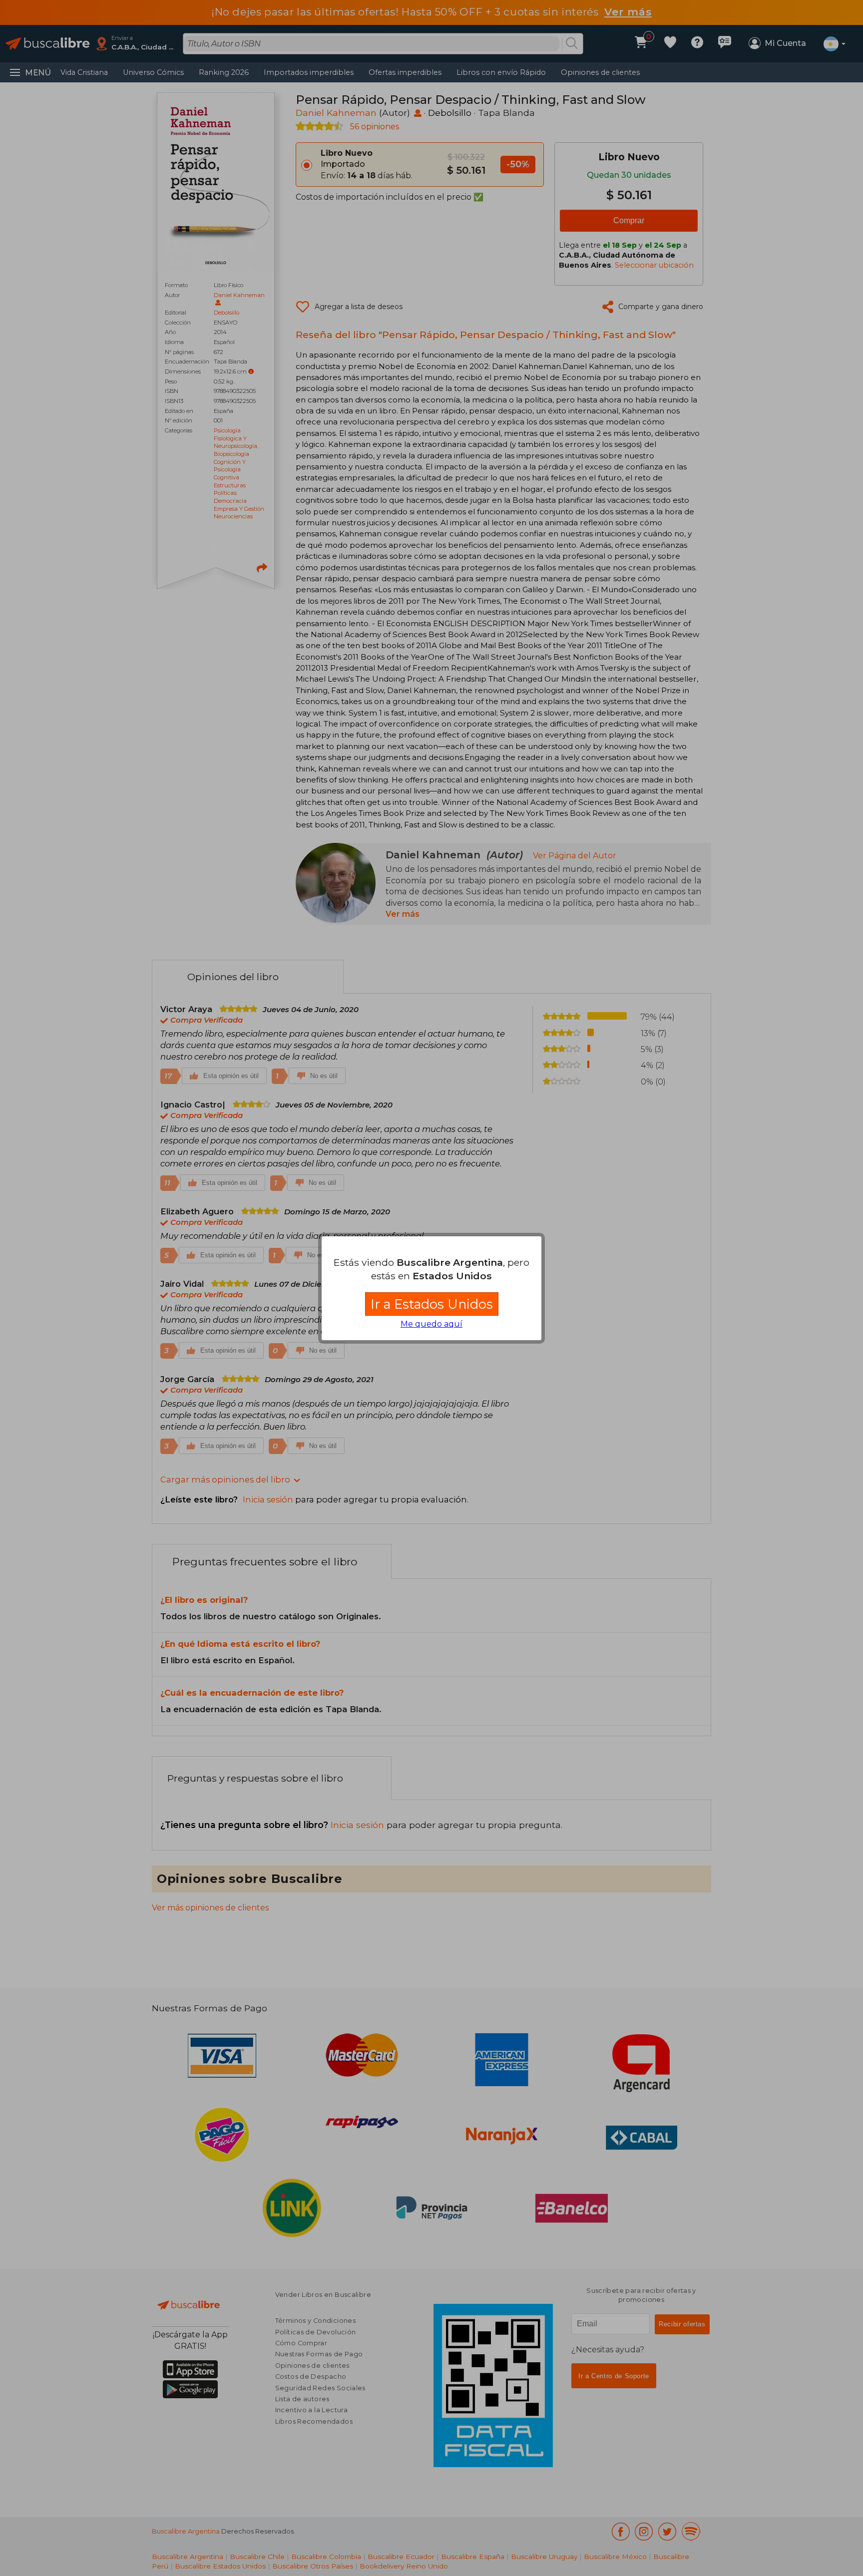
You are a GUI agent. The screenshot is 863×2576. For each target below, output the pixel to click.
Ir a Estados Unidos (432, 1304)
